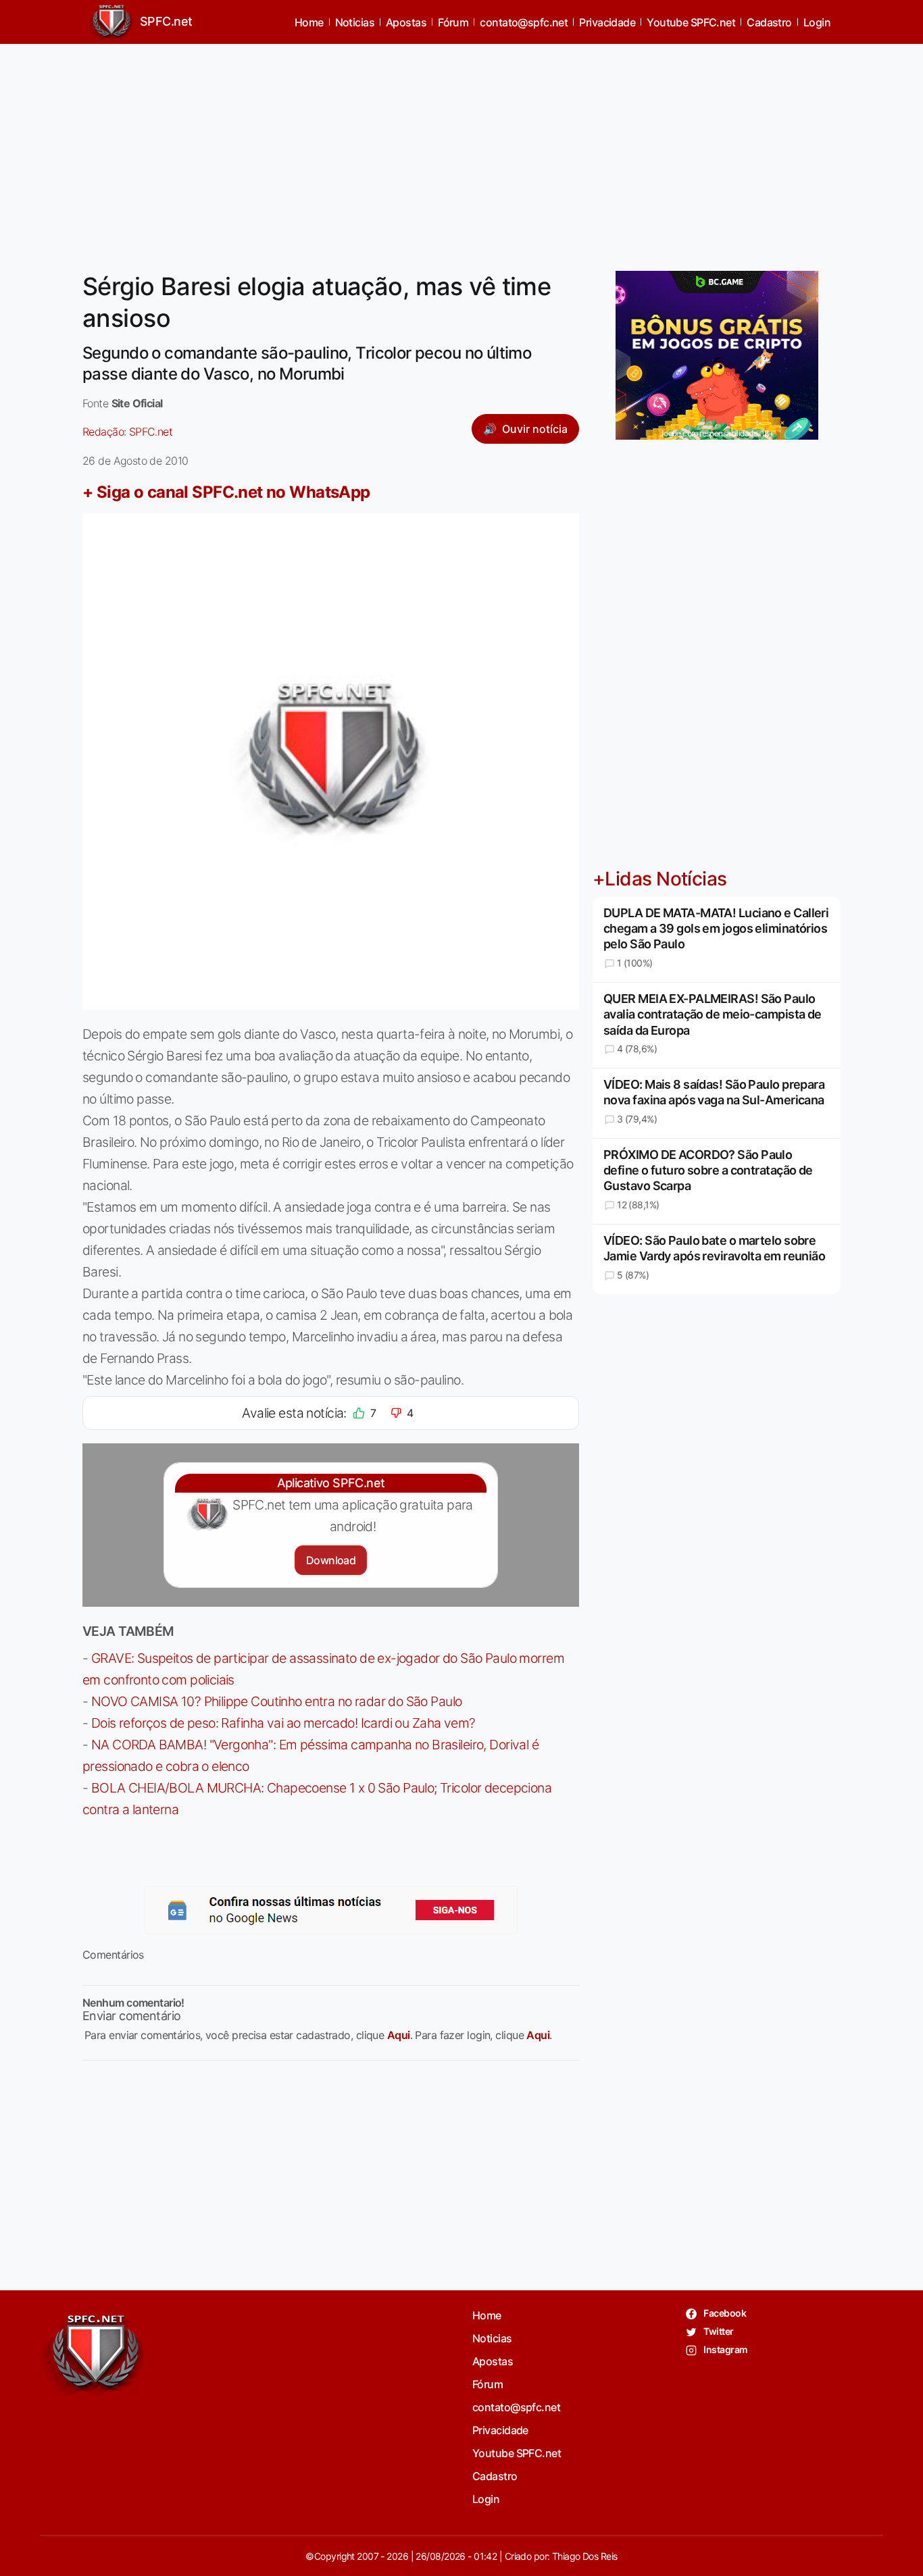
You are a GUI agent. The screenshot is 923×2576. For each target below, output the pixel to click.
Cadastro (769, 22)
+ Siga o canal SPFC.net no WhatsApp (226, 492)
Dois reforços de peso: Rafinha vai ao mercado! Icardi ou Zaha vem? (283, 1723)
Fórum (453, 22)
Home (309, 22)
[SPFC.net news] (331, 1910)
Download (331, 1560)
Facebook (724, 2313)
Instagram (725, 2349)
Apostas (406, 22)
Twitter (718, 2331)
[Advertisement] (461, 149)
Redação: (127, 432)
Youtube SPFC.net (691, 22)
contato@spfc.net (524, 22)
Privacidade (607, 22)
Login (817, 22)
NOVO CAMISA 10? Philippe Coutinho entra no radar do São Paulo (277, 1701)
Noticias (355, 22)
